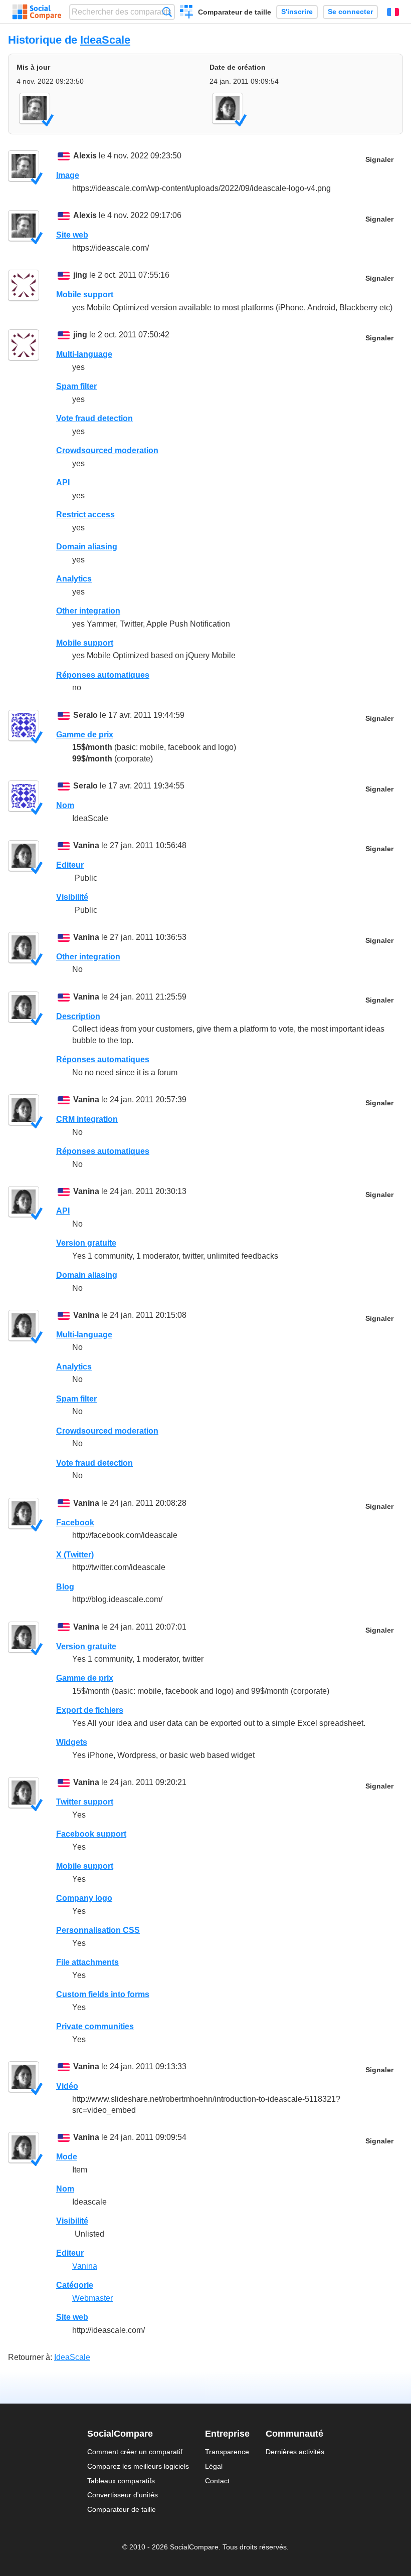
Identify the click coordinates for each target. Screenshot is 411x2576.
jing (80, 275)
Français (393, 12)
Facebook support (91, 1834)
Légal (214, 2466)
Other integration (88, 611)
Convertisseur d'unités (123, 2495)
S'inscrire (297, 12)
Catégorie (75, 2285)
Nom (65, 805)
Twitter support (85, 1802)
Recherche (167, 12)
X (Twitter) (75, 1555)
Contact (217, 2481)
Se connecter (350, 12)
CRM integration (87, 1119)
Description (78, 1016)
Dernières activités (295, 2452)
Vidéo (67, 2086)
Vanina (86, 845)
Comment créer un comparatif (135, 2452)
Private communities (95, 2026)
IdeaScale (105, 40)
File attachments (87, 1962)
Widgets (72, 1742)
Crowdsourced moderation (107, 450)
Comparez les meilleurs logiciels (138, 2466)
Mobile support (85, 294)
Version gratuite (86, 1243)
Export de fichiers (90, 1710)
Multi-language (84, 354)
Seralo (85, 715)
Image (68, 175)
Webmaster (92, 2298)
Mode (67, 2157)
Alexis (85, 156)
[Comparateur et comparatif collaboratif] (37, 12)
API (63, 482)
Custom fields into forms (103, 1994)
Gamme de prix (85, 735)
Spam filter (76, 386)
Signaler (379, 160)
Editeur (70, 865)
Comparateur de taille (235, 12)
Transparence (227, 2452)
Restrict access (85, 515)
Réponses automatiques (103, 675)
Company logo (84, 1898)
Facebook (75, 1523)
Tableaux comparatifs (121, 2481)
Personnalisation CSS (98, 1930)
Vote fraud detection (94, 418)
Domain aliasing (87, 547)
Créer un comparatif (187, 13)
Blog (65, 1587)
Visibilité (72, 897)
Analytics (74, 579)
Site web (72, 235)
